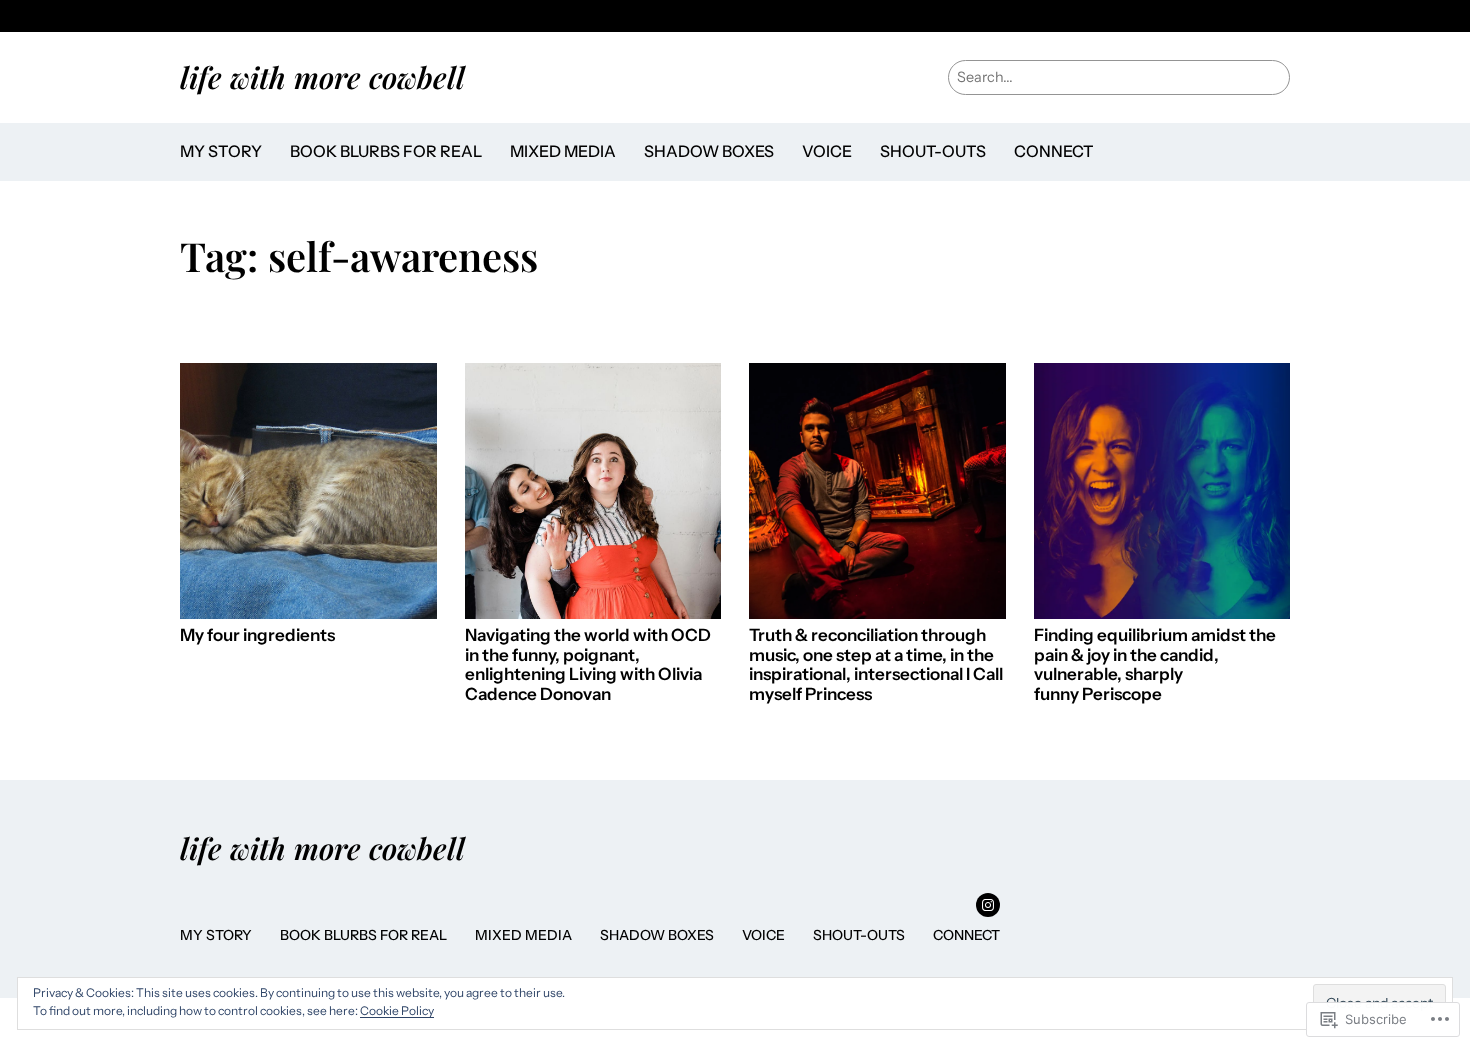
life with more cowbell (322, 76)
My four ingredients (257, 635)
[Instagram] (988, 905)
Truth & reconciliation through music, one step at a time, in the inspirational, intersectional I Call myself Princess (876, 665)
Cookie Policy (397, 1010)
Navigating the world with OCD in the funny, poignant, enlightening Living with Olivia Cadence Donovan (588, 665)
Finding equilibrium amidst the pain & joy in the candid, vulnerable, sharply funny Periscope (1155, 665)
